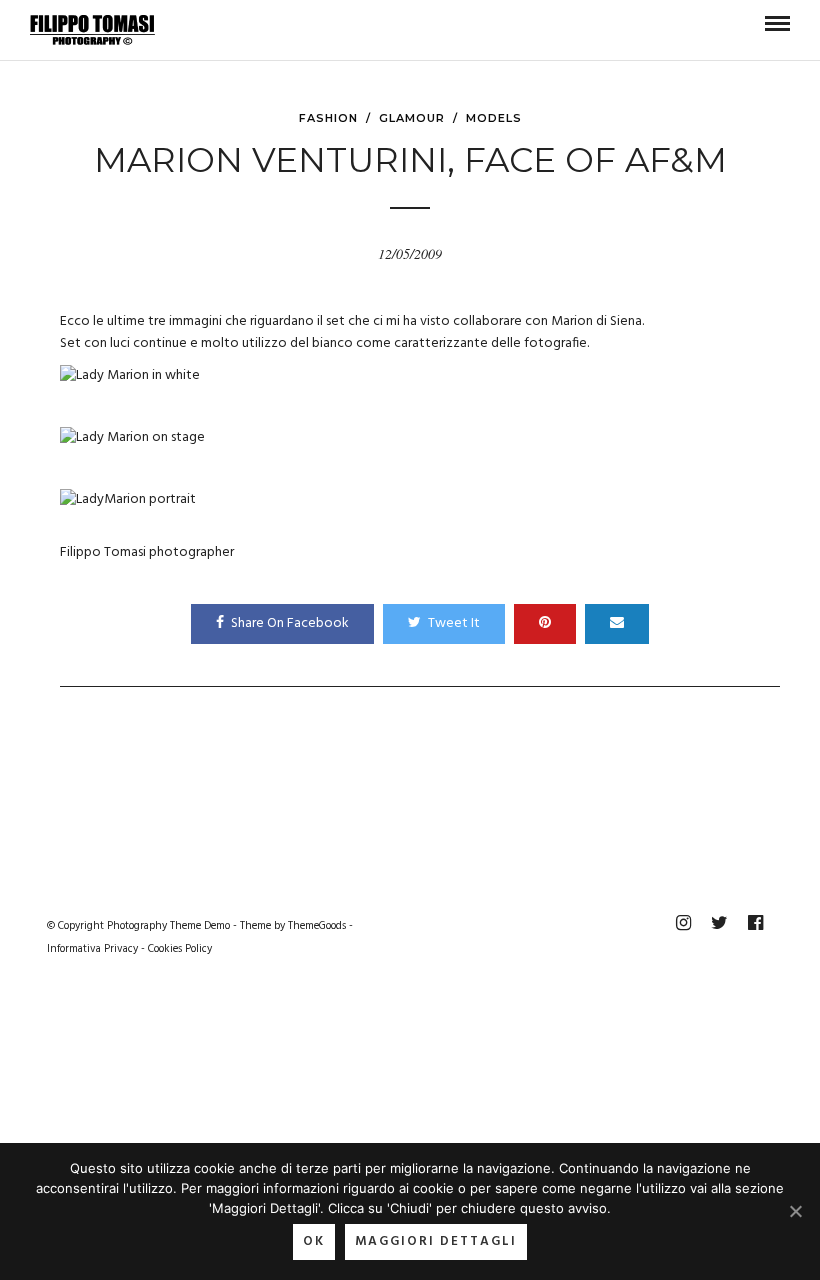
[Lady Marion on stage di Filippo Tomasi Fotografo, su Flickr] (132, 437)
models (494, 118)
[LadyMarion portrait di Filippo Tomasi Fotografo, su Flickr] (128, 499)
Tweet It (454, 623)
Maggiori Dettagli (436, 1241)
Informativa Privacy (92, 949)
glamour (412, 118)
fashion (328, 118)
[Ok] (795, 1211)
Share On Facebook (290, 623)
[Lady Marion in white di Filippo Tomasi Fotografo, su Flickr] (130, 375)
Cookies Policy (180, 949)
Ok (314, 1241)
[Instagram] (683, 923)
